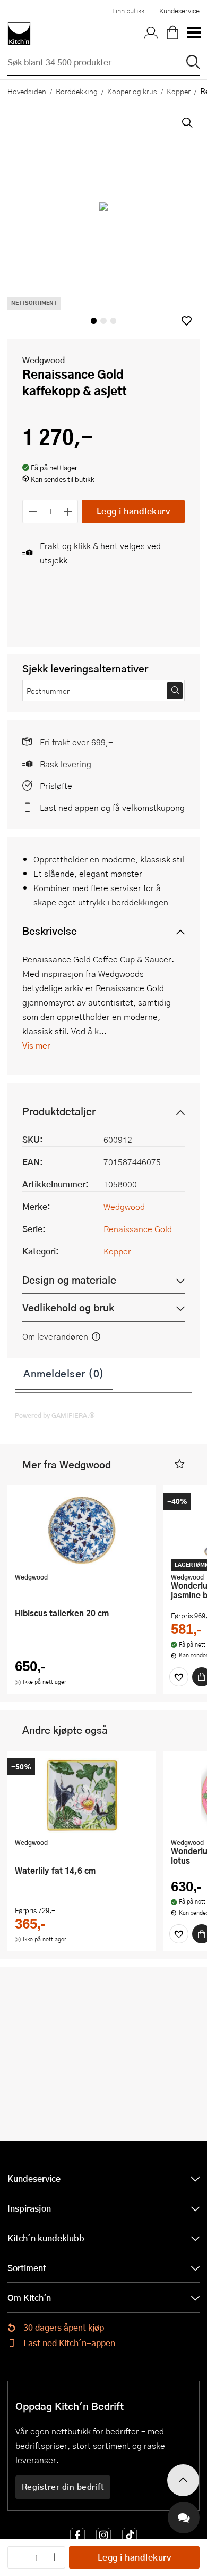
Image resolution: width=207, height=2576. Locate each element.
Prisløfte (56, 786)
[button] (187, 321)
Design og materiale (69, 1280)
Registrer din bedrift (63, 2487)
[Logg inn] (151, 34)
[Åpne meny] (193, 34)
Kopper (179, 91)
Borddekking (77, 91)
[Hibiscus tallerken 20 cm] (82, 1530)
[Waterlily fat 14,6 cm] (82, 1796)
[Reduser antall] (33, 512)
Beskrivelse (50, 931)
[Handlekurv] (172, 34)
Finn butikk (128, 11)
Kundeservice (179, 11)
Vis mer (36, 1045)
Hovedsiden (27, 91)
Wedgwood (44, 360)
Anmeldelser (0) (64, 1373)
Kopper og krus (132, 91)
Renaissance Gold (138, 1229)
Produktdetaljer (59, 1111)
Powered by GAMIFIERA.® (55, 1415)
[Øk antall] (68, 512)
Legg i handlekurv (133, 511)
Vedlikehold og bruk (68, 1307)
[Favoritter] (179, 1677)
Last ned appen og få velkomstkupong (112, 807)
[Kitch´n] (19, 34)
